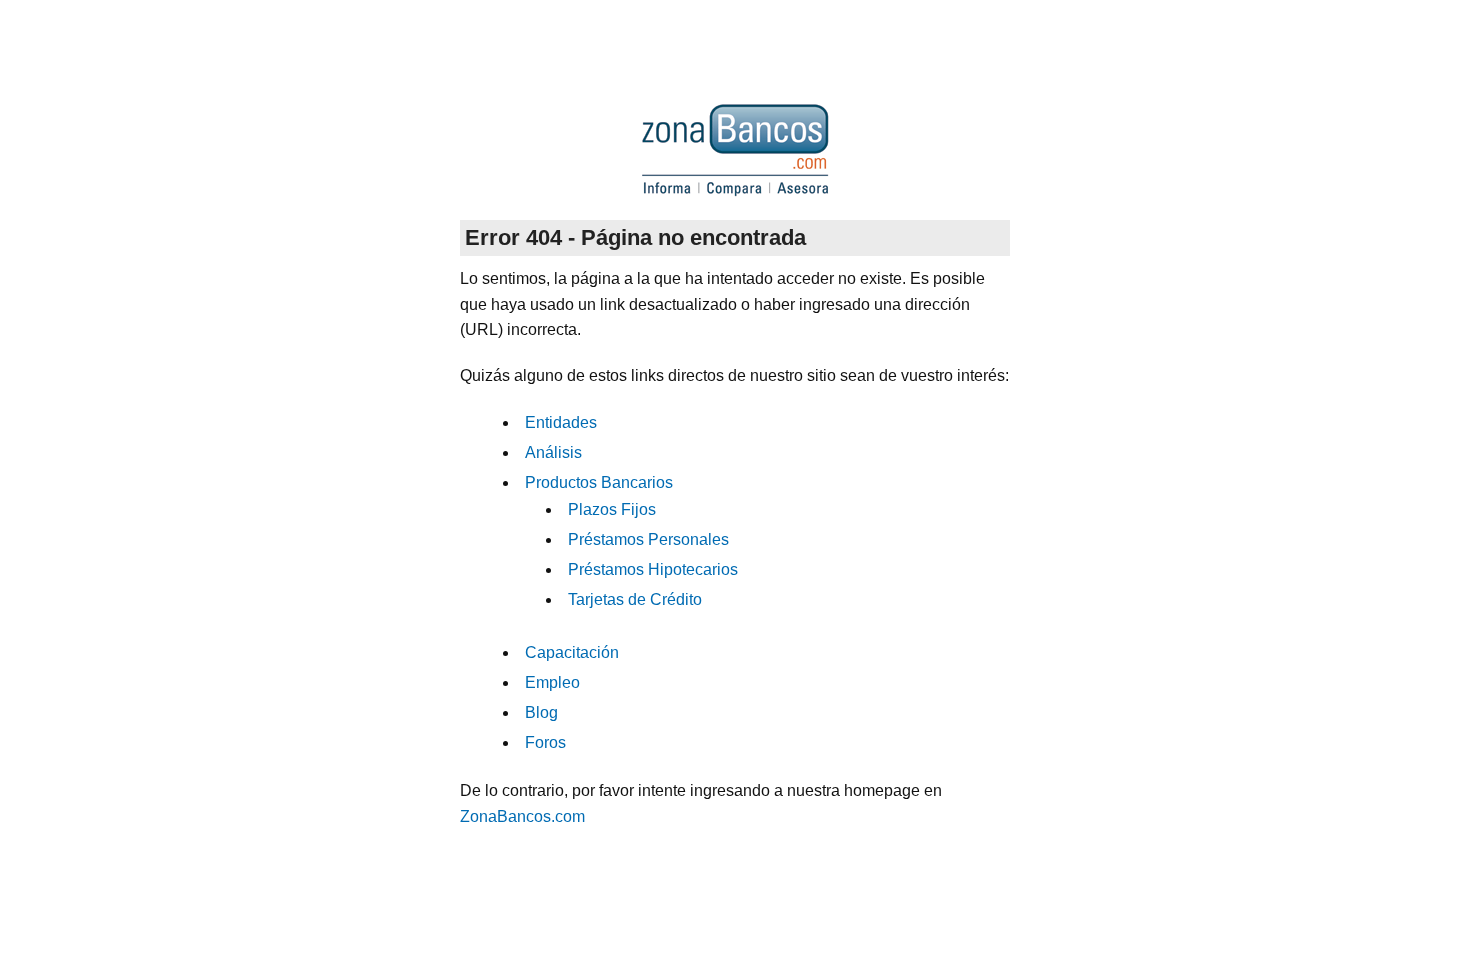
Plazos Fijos (612, 509)
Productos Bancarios (599, 482)
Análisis (553, 452)
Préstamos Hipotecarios (653, 569)
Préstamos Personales (648, 539)
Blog (541, 712)
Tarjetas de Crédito (635, 599)
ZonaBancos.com (522, 816)
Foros (545, 742)
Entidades (561, 422)
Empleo (552, 682)
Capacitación (572, 652)
